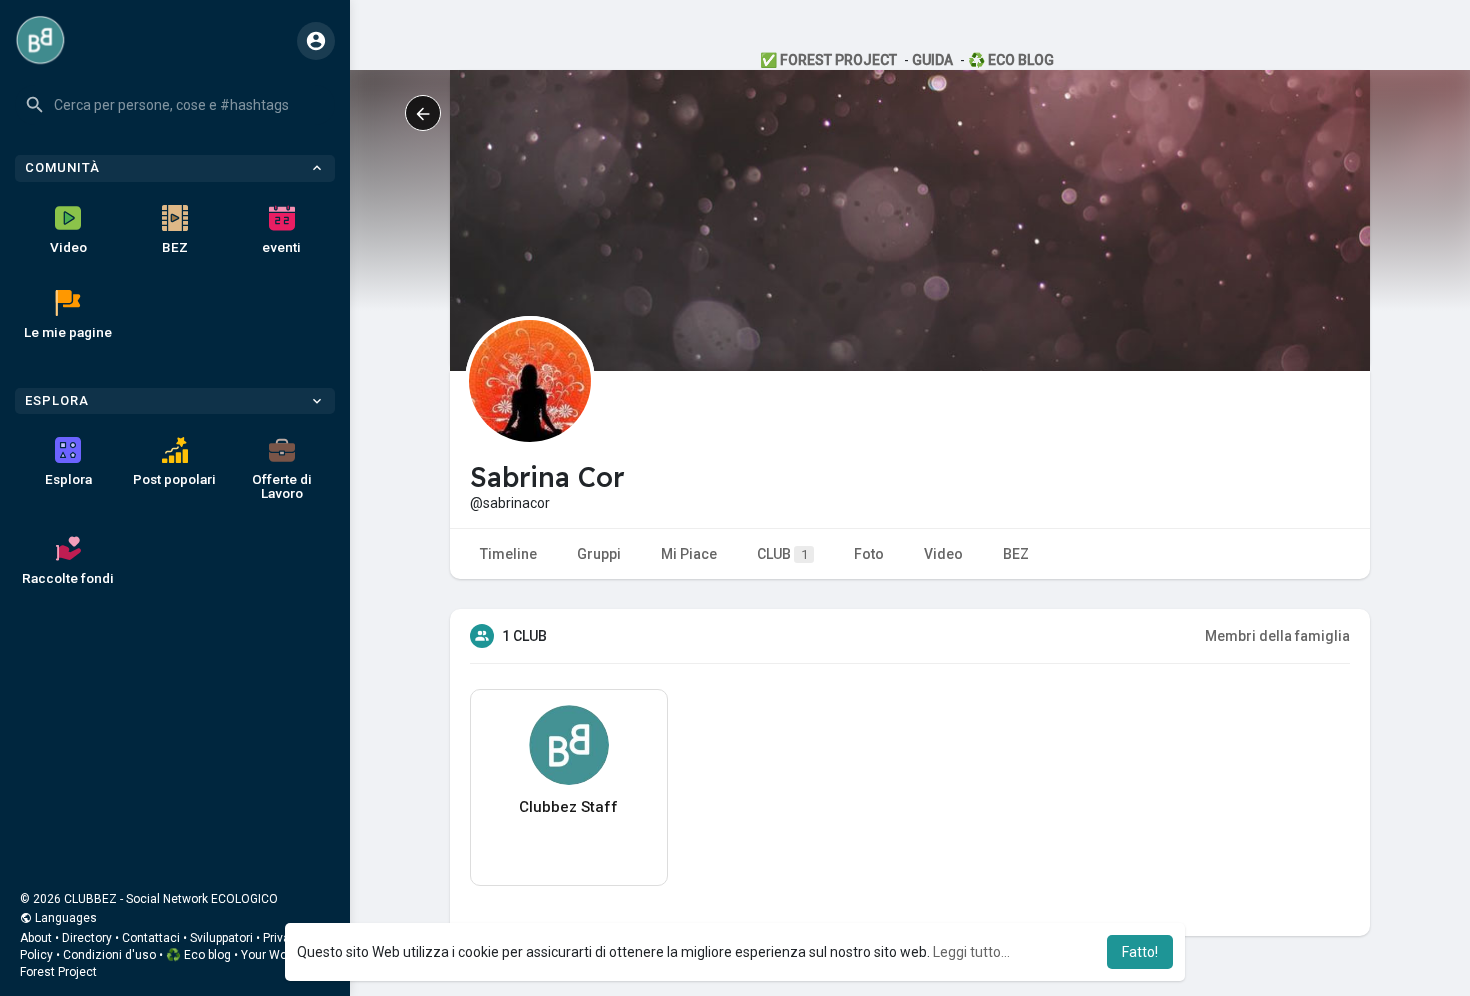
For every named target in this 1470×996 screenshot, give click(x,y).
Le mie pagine (68, 332)
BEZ (175, 247)
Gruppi (599, 554)
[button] (175, 105)
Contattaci (151, 938)
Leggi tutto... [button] (971, 952)
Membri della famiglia (1277, 636)
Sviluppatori (221, 938)
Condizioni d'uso (109, 955)
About (36, 938)
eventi (281, 247)
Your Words (273, 955)
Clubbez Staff (568, 807)
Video (68, 247)
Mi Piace (689, 554)
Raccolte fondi (68, 578)
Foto (869, 554)
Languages (64, 918)
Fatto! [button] (1140, 952)
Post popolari (174, 479)
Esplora (68, 479)
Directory (87, 938)
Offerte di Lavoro (282, 486)
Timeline (508, 554)
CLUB (782, 554)
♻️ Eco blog (198, 955)
